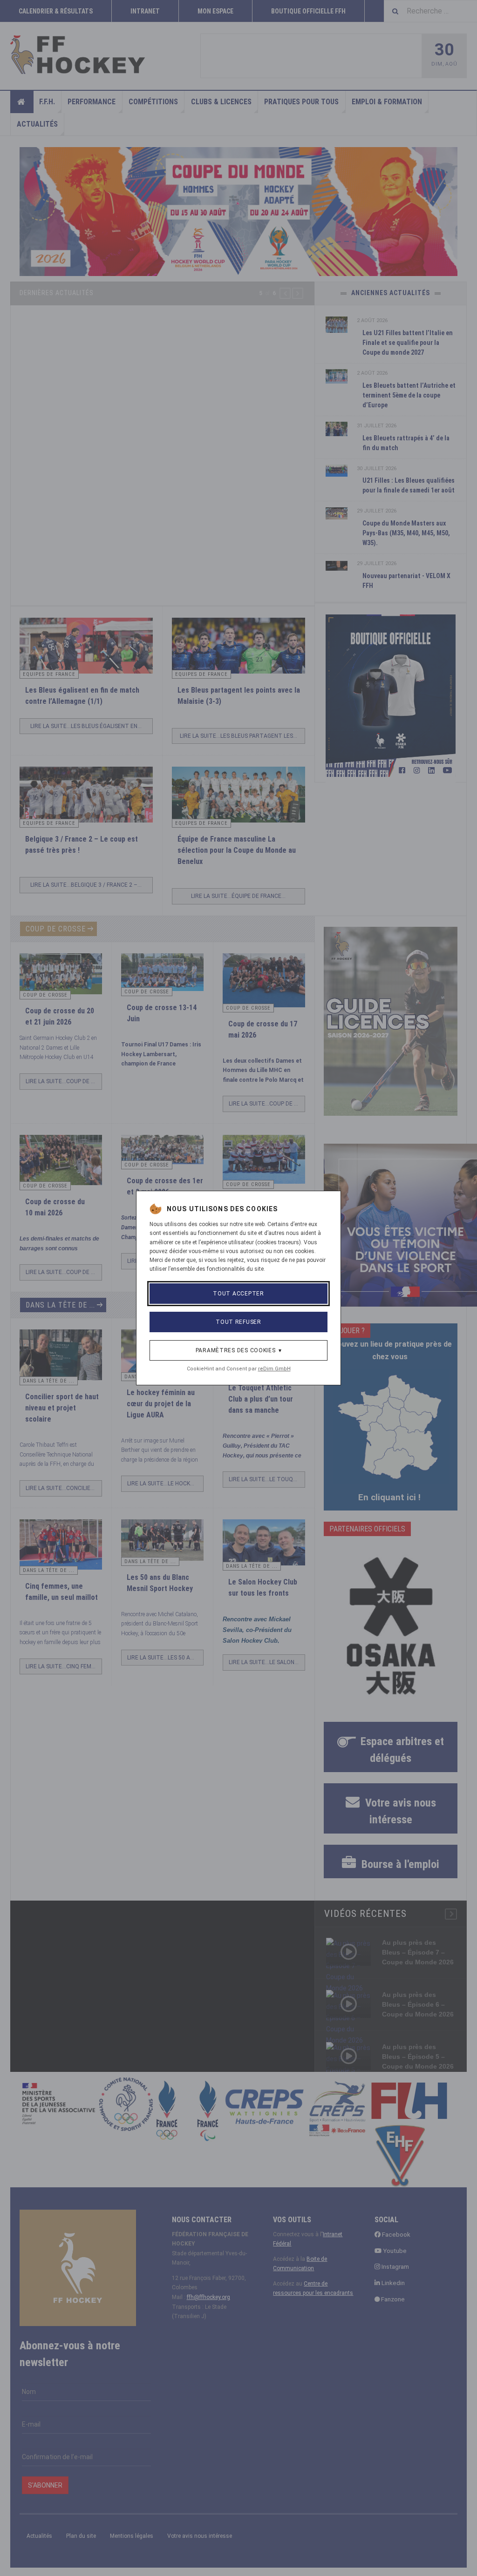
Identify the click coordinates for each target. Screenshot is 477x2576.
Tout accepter (238, 1294)
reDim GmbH (274, 1369)
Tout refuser (238, 1322)
